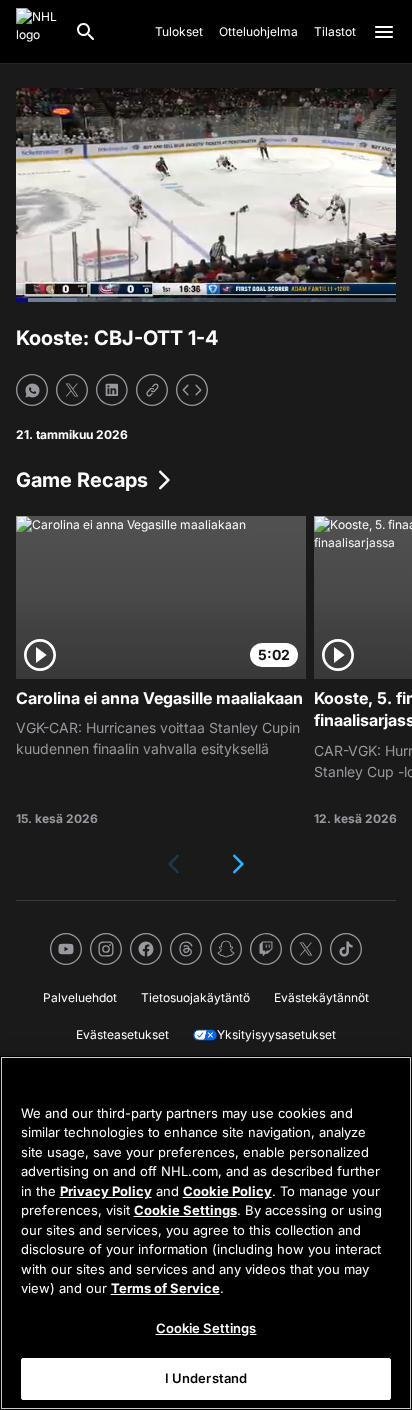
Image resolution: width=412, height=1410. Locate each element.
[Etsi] (86, 32)
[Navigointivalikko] (384, 32)
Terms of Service (165, 1288)
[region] (206, 1233)
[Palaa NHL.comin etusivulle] (37, 32)
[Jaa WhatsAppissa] (32, 390)
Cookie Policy (227, 1191)
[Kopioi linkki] (152, 390)
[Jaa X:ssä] (72, 390)
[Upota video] (192, 390)
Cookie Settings (185, 1210)
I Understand (206, 1378)
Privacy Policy (106, 1191)
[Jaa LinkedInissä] (112, 390)
